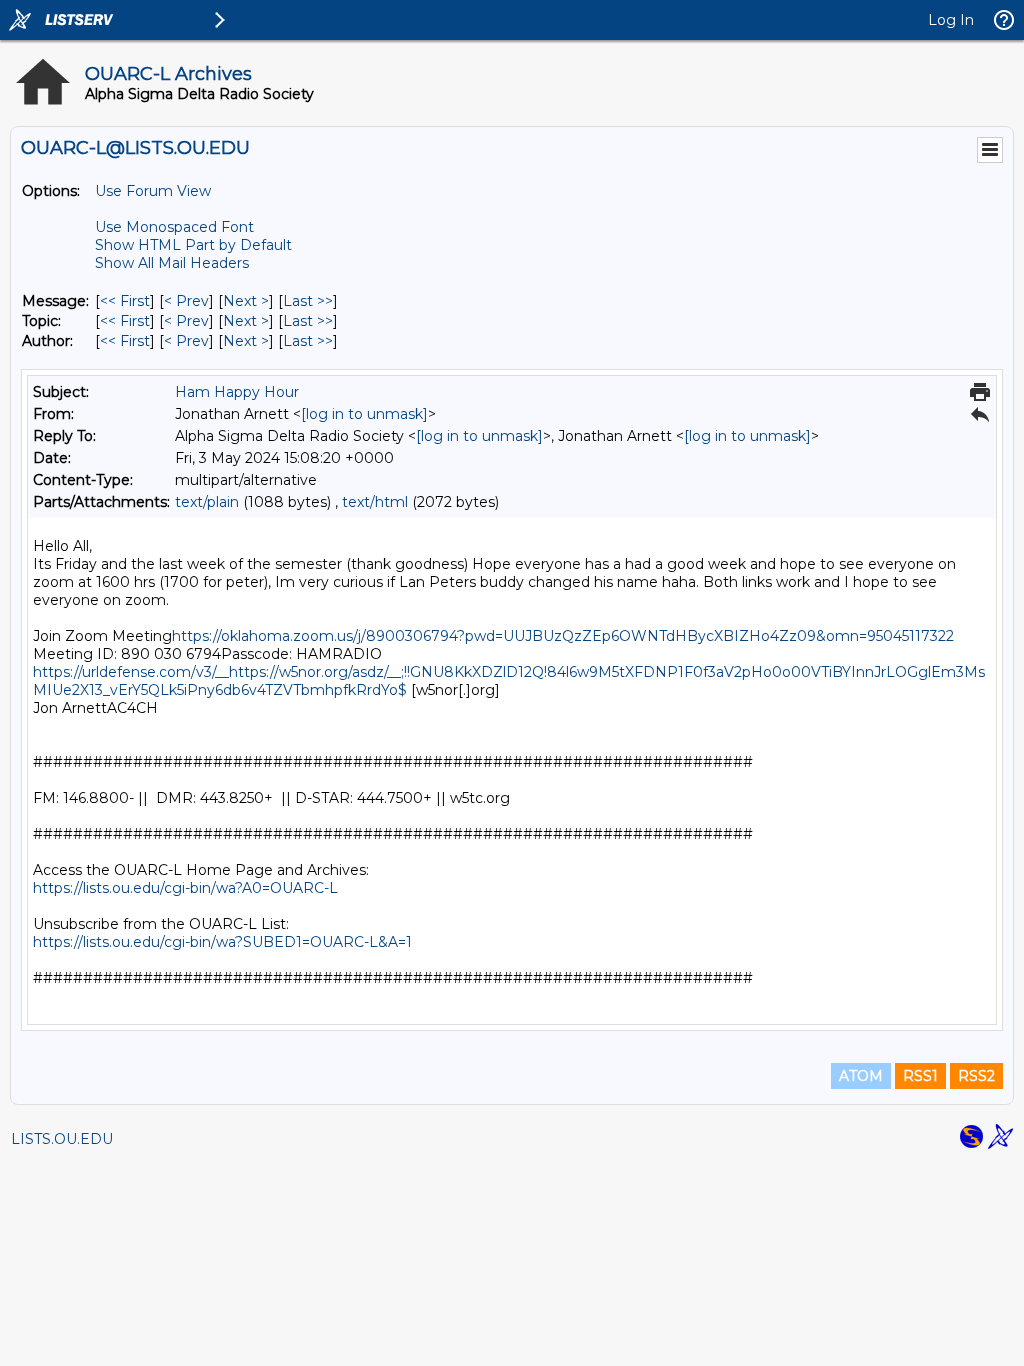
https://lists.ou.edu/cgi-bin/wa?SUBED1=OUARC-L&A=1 (222, 942)
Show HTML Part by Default (193, 245)
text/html (375, 502)
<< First (125, 301)
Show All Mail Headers (172, 263)
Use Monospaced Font (174, 227)
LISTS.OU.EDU (62, 1139)
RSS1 (920, 1076)
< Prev (186, 301)
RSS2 (976, 1076)
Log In (951, 20)
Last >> (308, 301)
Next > (246, 301)
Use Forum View (153, 191)
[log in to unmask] (364, 414)
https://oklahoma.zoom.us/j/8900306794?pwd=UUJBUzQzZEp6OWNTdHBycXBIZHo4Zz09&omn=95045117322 (563, 636)
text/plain (207, 502)
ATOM (861, 1076)
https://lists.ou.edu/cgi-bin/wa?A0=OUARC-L (185, 888)
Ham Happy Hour (237, 392)
